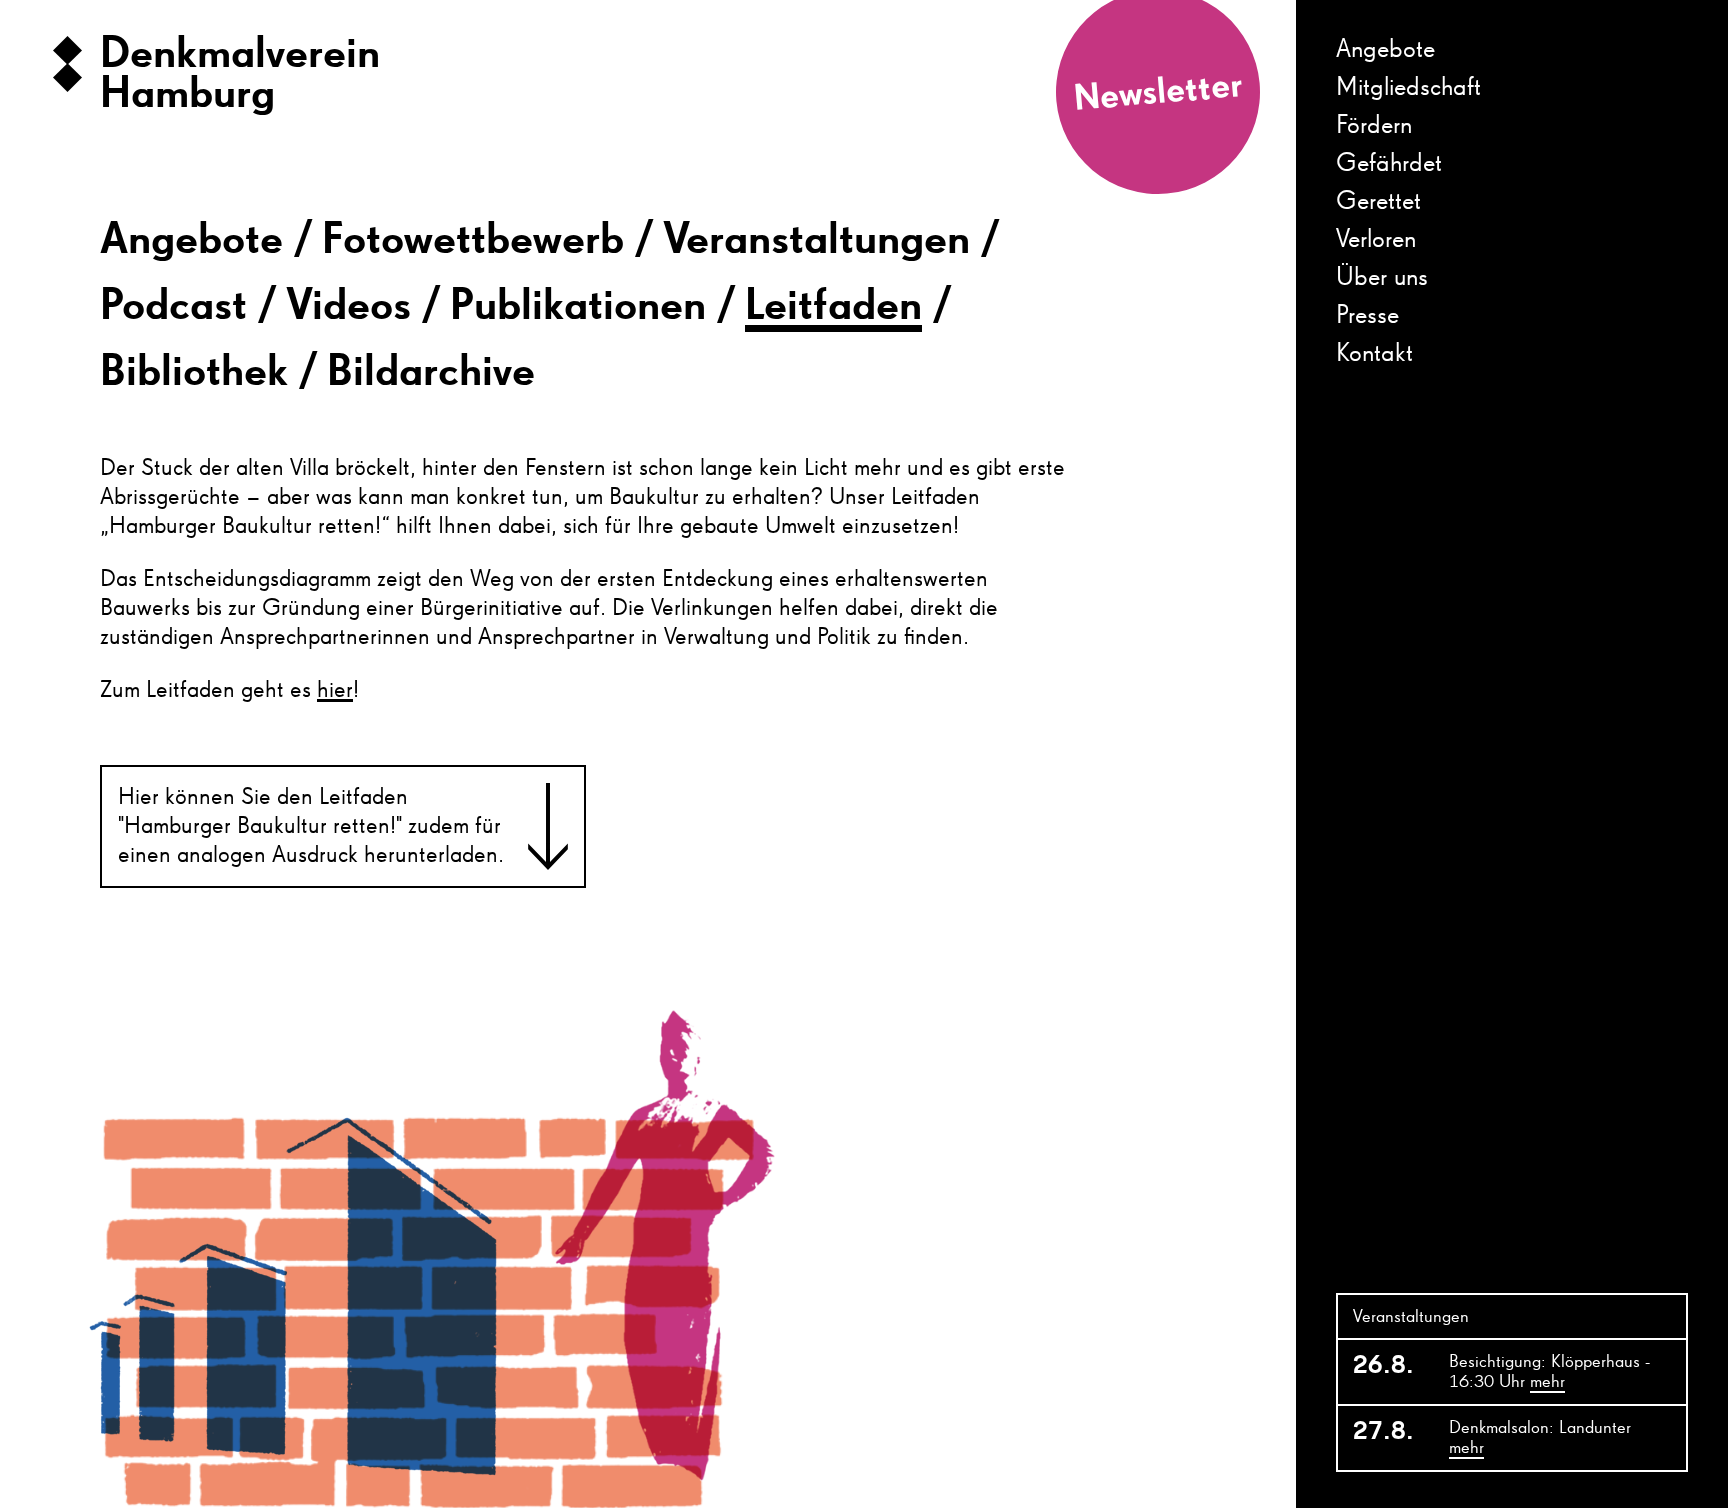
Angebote (191, 241)
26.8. (1383, 1366)
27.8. (1383, 1432)
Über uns (1382, 278)
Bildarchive (431, 373)
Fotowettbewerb (473, 241)
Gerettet (1378, 202)
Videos (348, 307)
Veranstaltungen (816, 241)
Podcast (173, 307)
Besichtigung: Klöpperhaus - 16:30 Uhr (1549, 1372)
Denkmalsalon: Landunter (1540, 1438)
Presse (1367, 316)
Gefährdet (1389, 164)
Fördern (1374, 126)
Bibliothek (194, 373)
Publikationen (578, 307)
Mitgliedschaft (1408, 88)
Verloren (1376, 240)
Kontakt (1374, 354)
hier (335, 690)
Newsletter (1158, 93)
